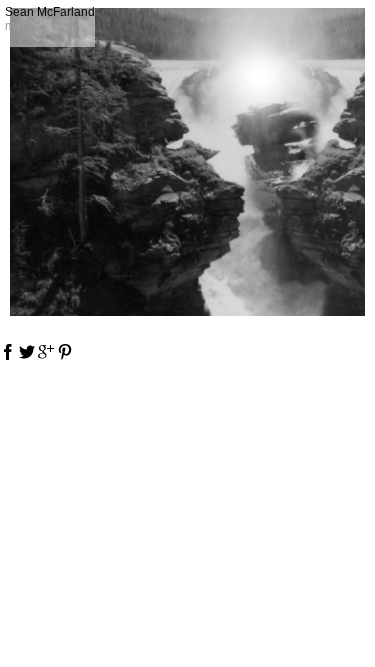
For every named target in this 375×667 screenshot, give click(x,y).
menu (20, 26)
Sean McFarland (50, 12)
